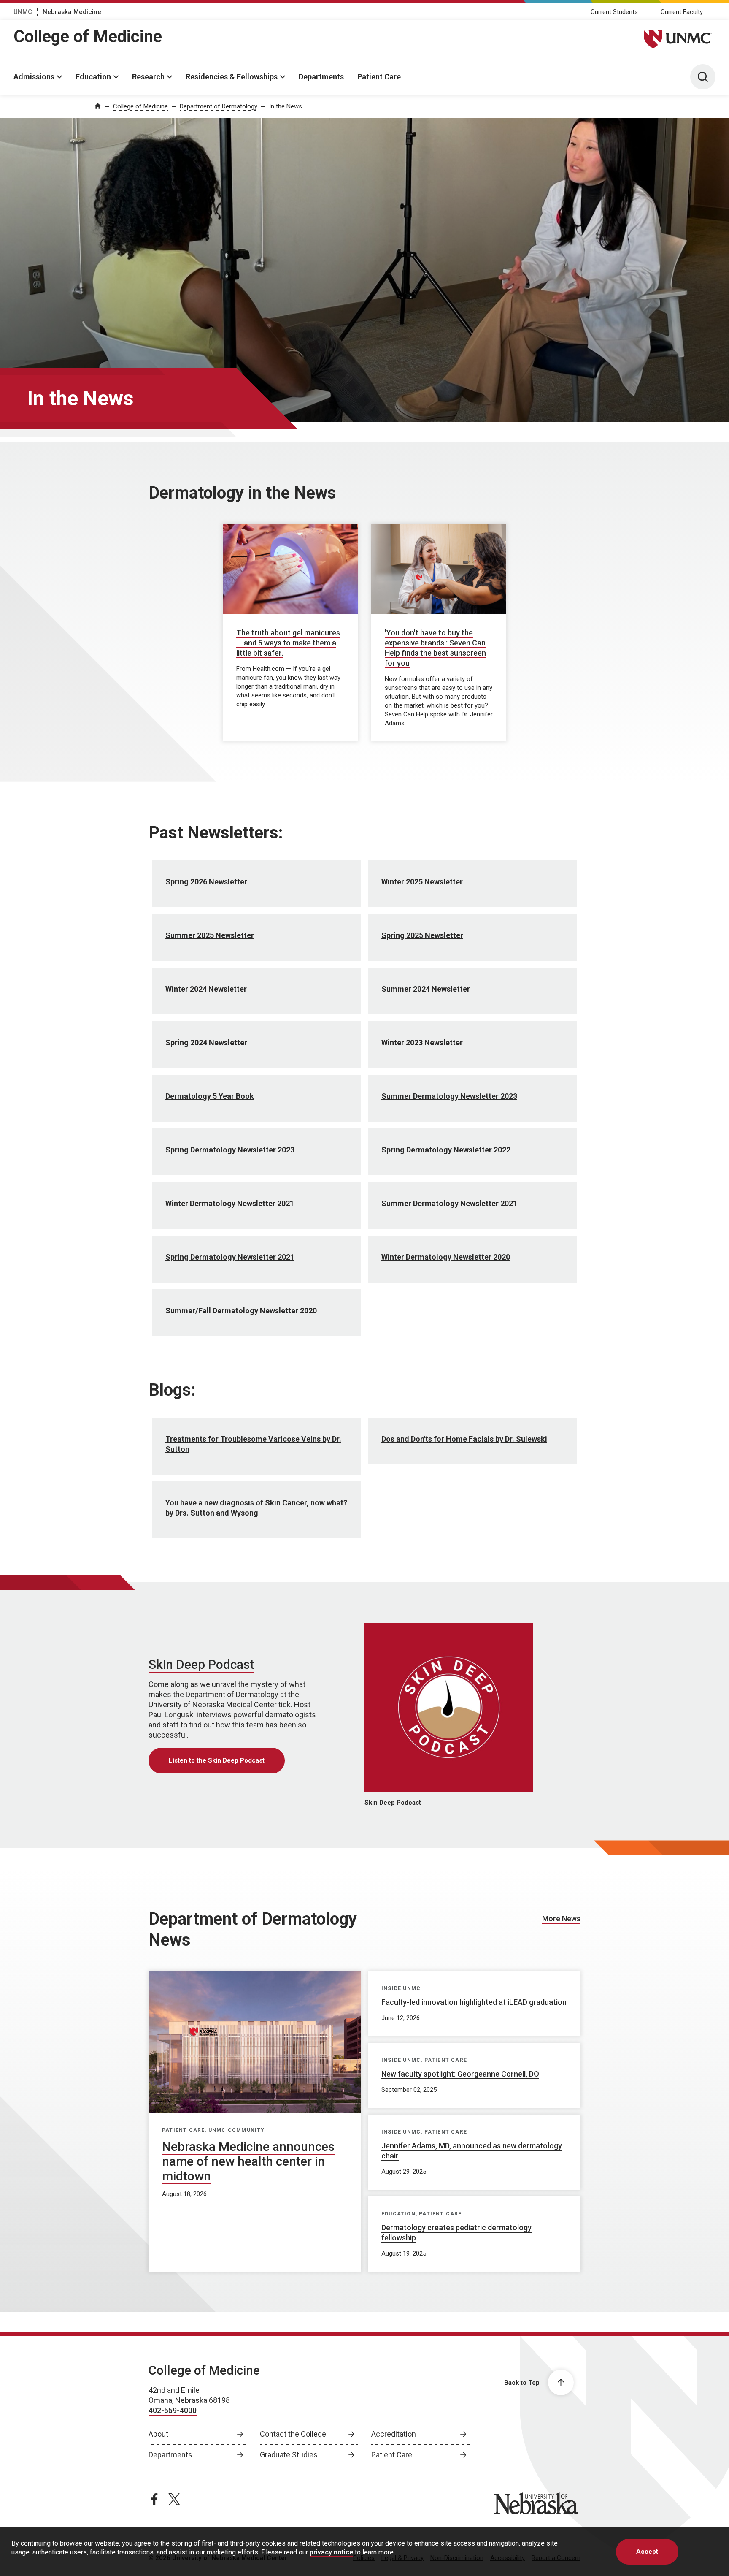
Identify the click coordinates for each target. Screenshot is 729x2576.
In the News (286, 106)
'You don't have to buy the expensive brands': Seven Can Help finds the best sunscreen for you (435, 648)
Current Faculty (682, 12)
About (158, 2434)
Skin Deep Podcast (201, 1664)
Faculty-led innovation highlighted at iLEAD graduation (474, 2002)
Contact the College (293, 2434)
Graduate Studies (289, 2455)
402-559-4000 (173, 2410)
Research (148, 77)
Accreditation (394, 2434)
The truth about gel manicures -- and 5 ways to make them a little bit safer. (288, 643)
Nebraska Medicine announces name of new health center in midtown (248, 2161)
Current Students (614, 12)
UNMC (23, 12)
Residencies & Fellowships (232, 77)
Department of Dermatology (219, 106)
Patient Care (379, 77)
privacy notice (331, 2552)
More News (561, 1918)
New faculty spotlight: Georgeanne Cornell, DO (460, 2074)
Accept (647, 2552)
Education (93, 77)
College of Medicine (88, 37)
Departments (321, 77)
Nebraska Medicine (72, 12)
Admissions (34, 77)
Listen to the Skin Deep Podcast (217, 1760)
